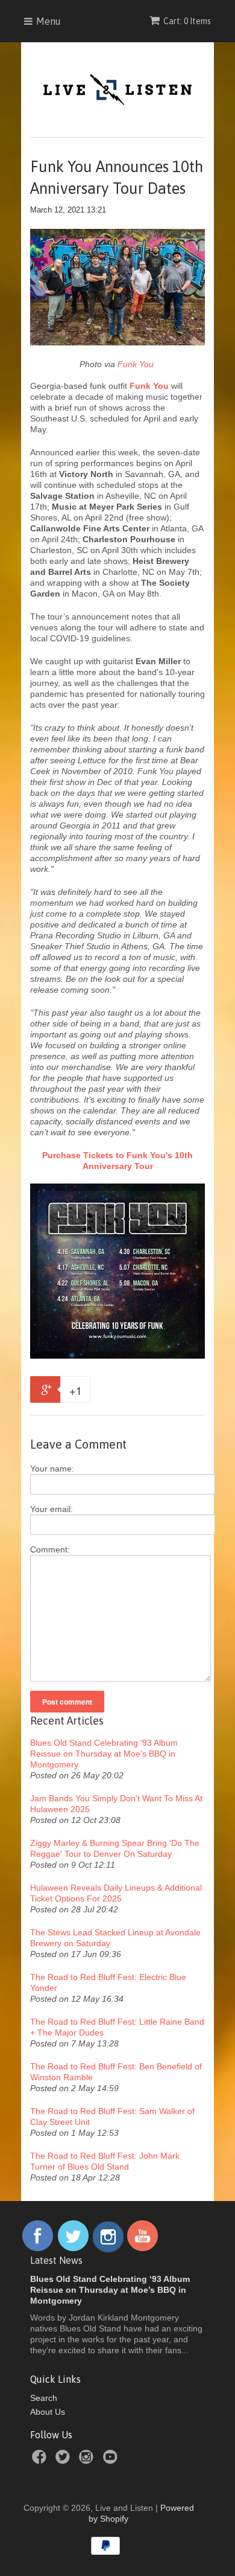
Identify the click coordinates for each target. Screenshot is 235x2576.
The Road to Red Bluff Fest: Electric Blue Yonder (108, 1982)
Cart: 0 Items (187, 21)
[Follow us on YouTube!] (143, 2249)
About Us (48, 2412)
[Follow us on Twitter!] (74, 2249)
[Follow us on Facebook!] (38, 2249)
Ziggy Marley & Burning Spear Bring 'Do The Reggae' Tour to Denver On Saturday (115, 1848)
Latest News (56, 2260)
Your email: (52, 1509)
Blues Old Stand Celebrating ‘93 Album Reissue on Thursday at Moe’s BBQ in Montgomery (104, 1754)
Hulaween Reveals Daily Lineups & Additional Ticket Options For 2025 (116, 1893)
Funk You (137, 364)
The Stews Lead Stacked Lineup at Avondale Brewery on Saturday (115, 1938)
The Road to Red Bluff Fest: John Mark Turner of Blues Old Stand (105, 2161)
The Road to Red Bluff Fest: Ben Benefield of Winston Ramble (116, 2072)
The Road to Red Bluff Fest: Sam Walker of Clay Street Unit (112, 2116)
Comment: (50, 1549)
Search (44, 2398)
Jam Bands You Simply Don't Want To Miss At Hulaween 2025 (116, 1804)
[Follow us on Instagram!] (108, 2249)
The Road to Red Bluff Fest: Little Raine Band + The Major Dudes (117, 2027)
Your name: (52, 1469)
